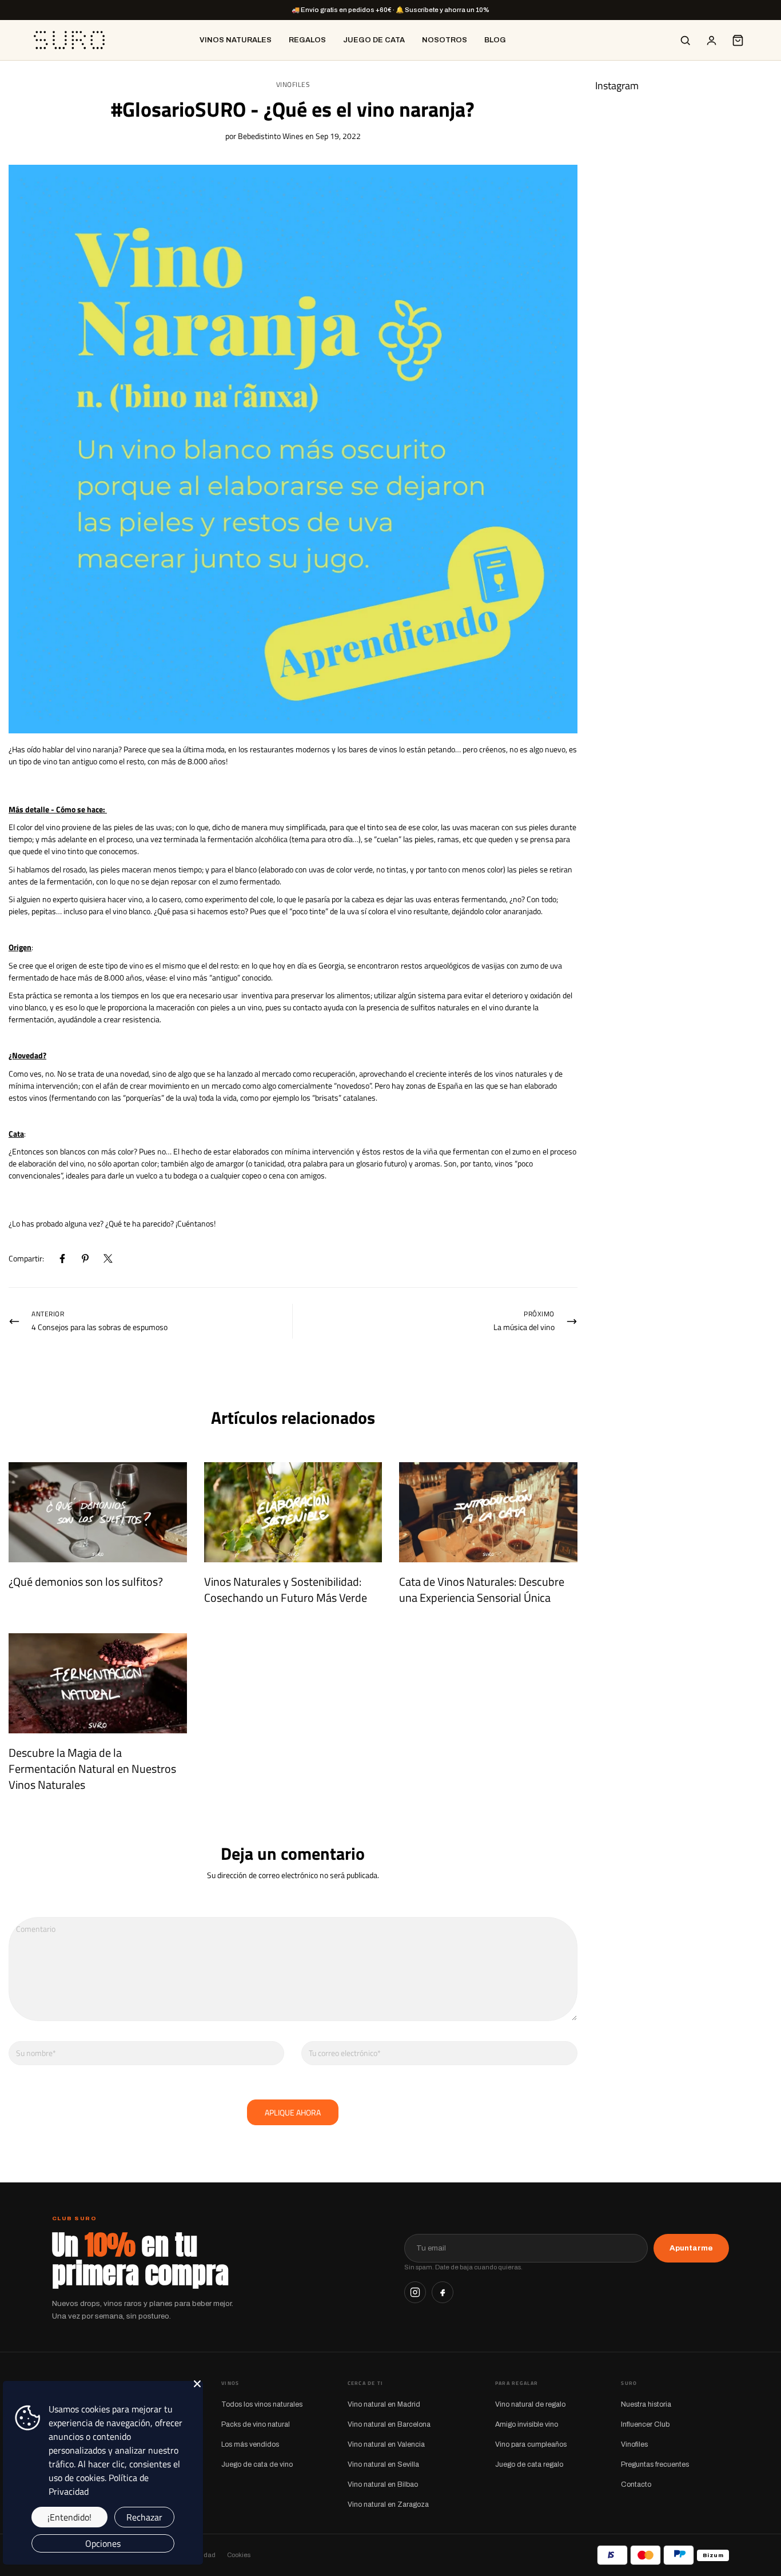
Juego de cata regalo (529, 2464)
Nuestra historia (646, 2404)
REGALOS (307, 40)
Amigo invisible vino (527, 2424)
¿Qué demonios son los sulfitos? (86, 1581)
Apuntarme (691, 2248)
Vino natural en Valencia (386, 2444)
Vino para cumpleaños (531, 2444)
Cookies (239, 2555)
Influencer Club (645, 2424)
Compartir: (26, 1258)
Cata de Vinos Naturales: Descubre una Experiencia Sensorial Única (482, 1589)
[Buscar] (685, 40)
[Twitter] (108, 1259)
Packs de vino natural (256, 2424)
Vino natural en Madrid (384, 2404)
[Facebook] (62, 1259)
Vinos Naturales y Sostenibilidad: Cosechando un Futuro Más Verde (286, 1589)
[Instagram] (415, 2292)
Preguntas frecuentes (655, 2464)
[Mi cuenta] (711, 40)
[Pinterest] (85, 1259)
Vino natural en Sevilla (383, 2464)
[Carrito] (738, 40)
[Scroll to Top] (759, 2514)
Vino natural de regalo (530, 2404)
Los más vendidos (250, 2444)
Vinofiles (293, 85)
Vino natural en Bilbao (383, 2484)
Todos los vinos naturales (262, 2404)
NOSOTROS (445, 40)
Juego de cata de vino (257, 2464)
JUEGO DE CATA (374, 40)
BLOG (495, 40)
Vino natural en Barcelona (389, 2424)
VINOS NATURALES (236, 40)
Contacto (636, 2484)
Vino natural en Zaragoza (388, 2504)
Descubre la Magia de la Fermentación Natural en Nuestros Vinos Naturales (92, 1769)
